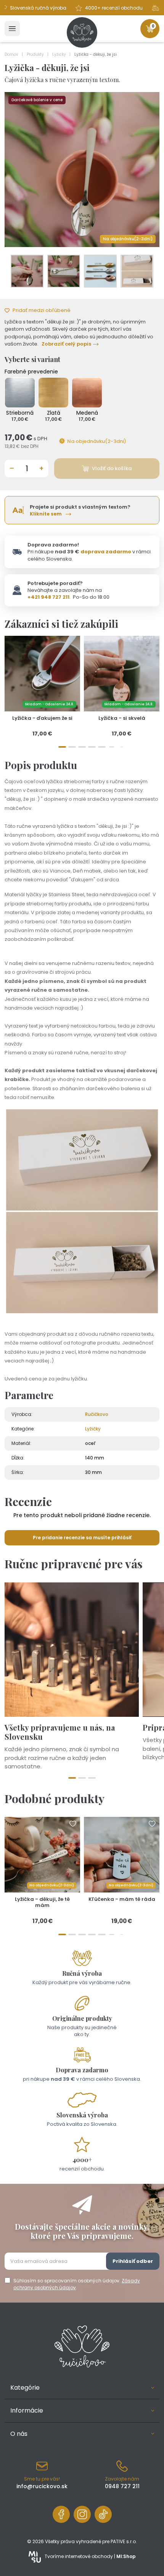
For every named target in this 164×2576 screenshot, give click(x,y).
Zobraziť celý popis (66, 344)
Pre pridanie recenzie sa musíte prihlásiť (82, 1538)
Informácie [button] (27, 2410)
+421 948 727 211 (48, 597)
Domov (12, 54)
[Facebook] (61, 2514)
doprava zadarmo (106, 552)
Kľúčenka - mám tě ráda (122, 1899)
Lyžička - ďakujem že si (42, 718)
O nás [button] (19, 2434)
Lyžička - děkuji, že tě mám (42, 1902)
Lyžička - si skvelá (122, 718)
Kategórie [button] (25, 2388)
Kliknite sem (46, 514)
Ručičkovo (97, 1414)
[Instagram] (82, 2514)
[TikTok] (103, 2514)
